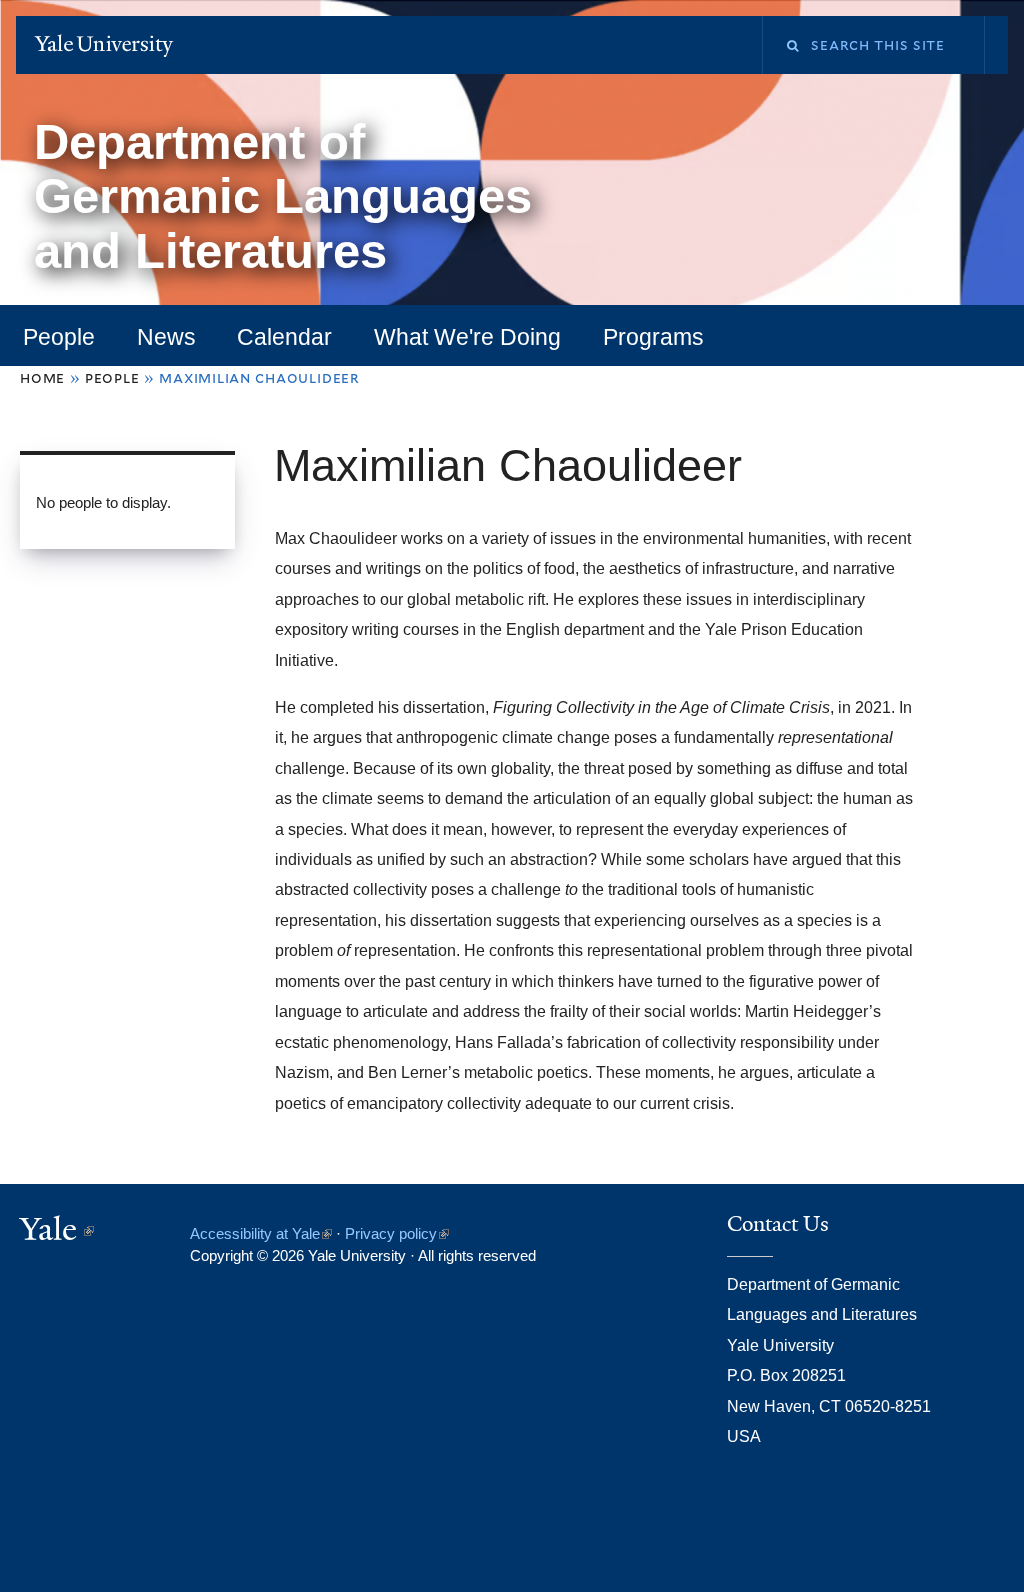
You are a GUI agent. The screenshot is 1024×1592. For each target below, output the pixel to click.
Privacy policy (397, 1234)
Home (42, 377)
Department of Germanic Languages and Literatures (283, 196)
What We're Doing (467, 337)
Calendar (284, 337)
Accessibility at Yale (261, 1234)
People (59, 337)
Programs (653, 337)
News (166, 337)
